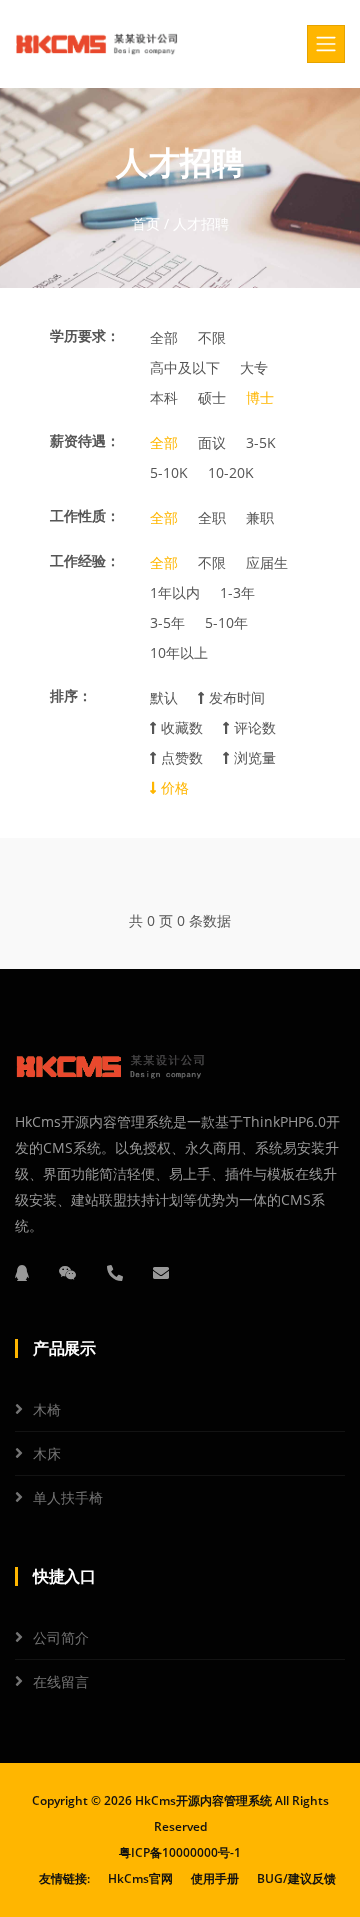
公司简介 (61, 1637)
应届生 (267, 562)
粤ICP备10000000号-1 (180, 1852)
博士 (260, 397)
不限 (212, 337)
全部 (164, 337)
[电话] (115, 1273)
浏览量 (253, 757)
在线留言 (61, 1681)
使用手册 (215, 1878)
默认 (164, 697)
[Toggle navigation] (326, 44)
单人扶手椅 (68, 1497)
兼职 (260, 517)
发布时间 (235, 697)
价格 (173, 787)
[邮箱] (161, 1273)
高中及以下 (185, 367)
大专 (254, 367)
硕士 (212, 397)
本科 (164, 397)
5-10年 (226, 622)
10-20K (231, 472)
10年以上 (179, 652)
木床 (47, 1453)
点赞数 (180, 757)
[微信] (68, 1273)
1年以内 (175, 592)
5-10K (169, 472)
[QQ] (22, 1273)
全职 (212, 517)
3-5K (261, 442)
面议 (212, 442)
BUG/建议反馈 (296, 1878)
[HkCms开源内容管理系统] (97, 44)
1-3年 (237, 592)
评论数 (253, 727)
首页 (146, 223)
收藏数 (180, 727)
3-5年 (167, 622)
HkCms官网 (140, 1878)
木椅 (47, 1409)
